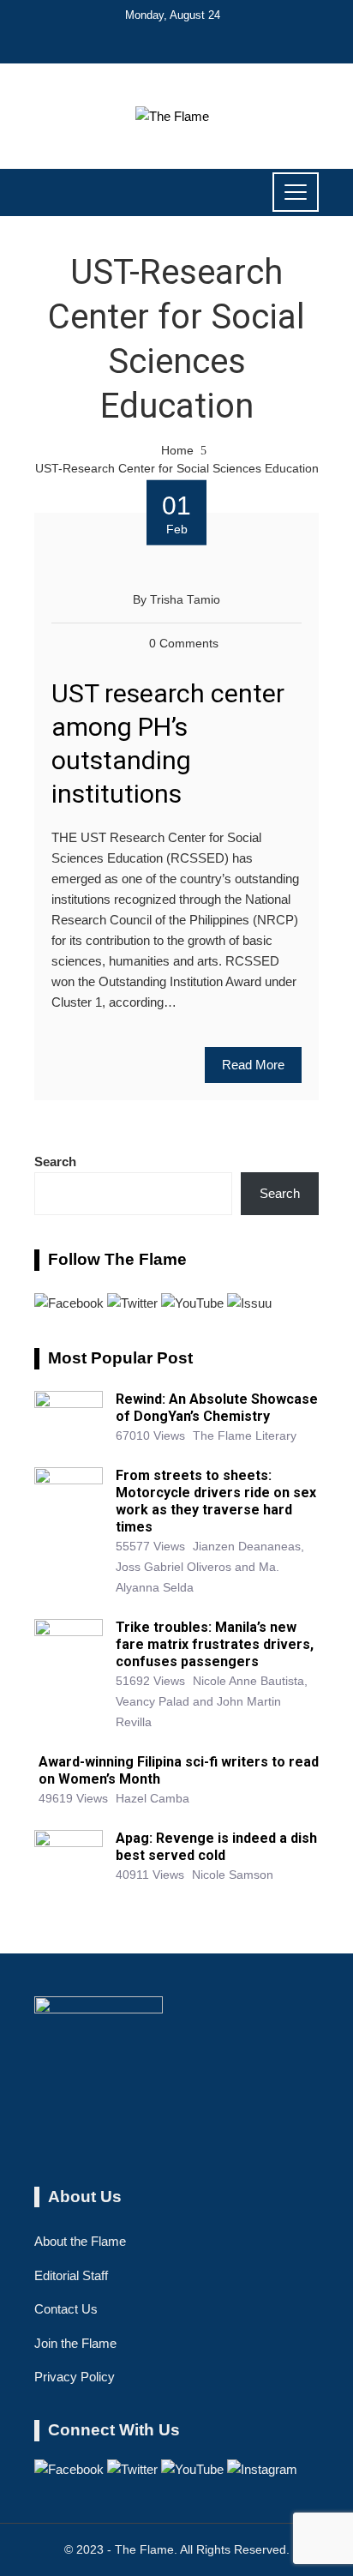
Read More (253, 1065)
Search (55, 1162)
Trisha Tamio (185, 600)
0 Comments (184, 644)
